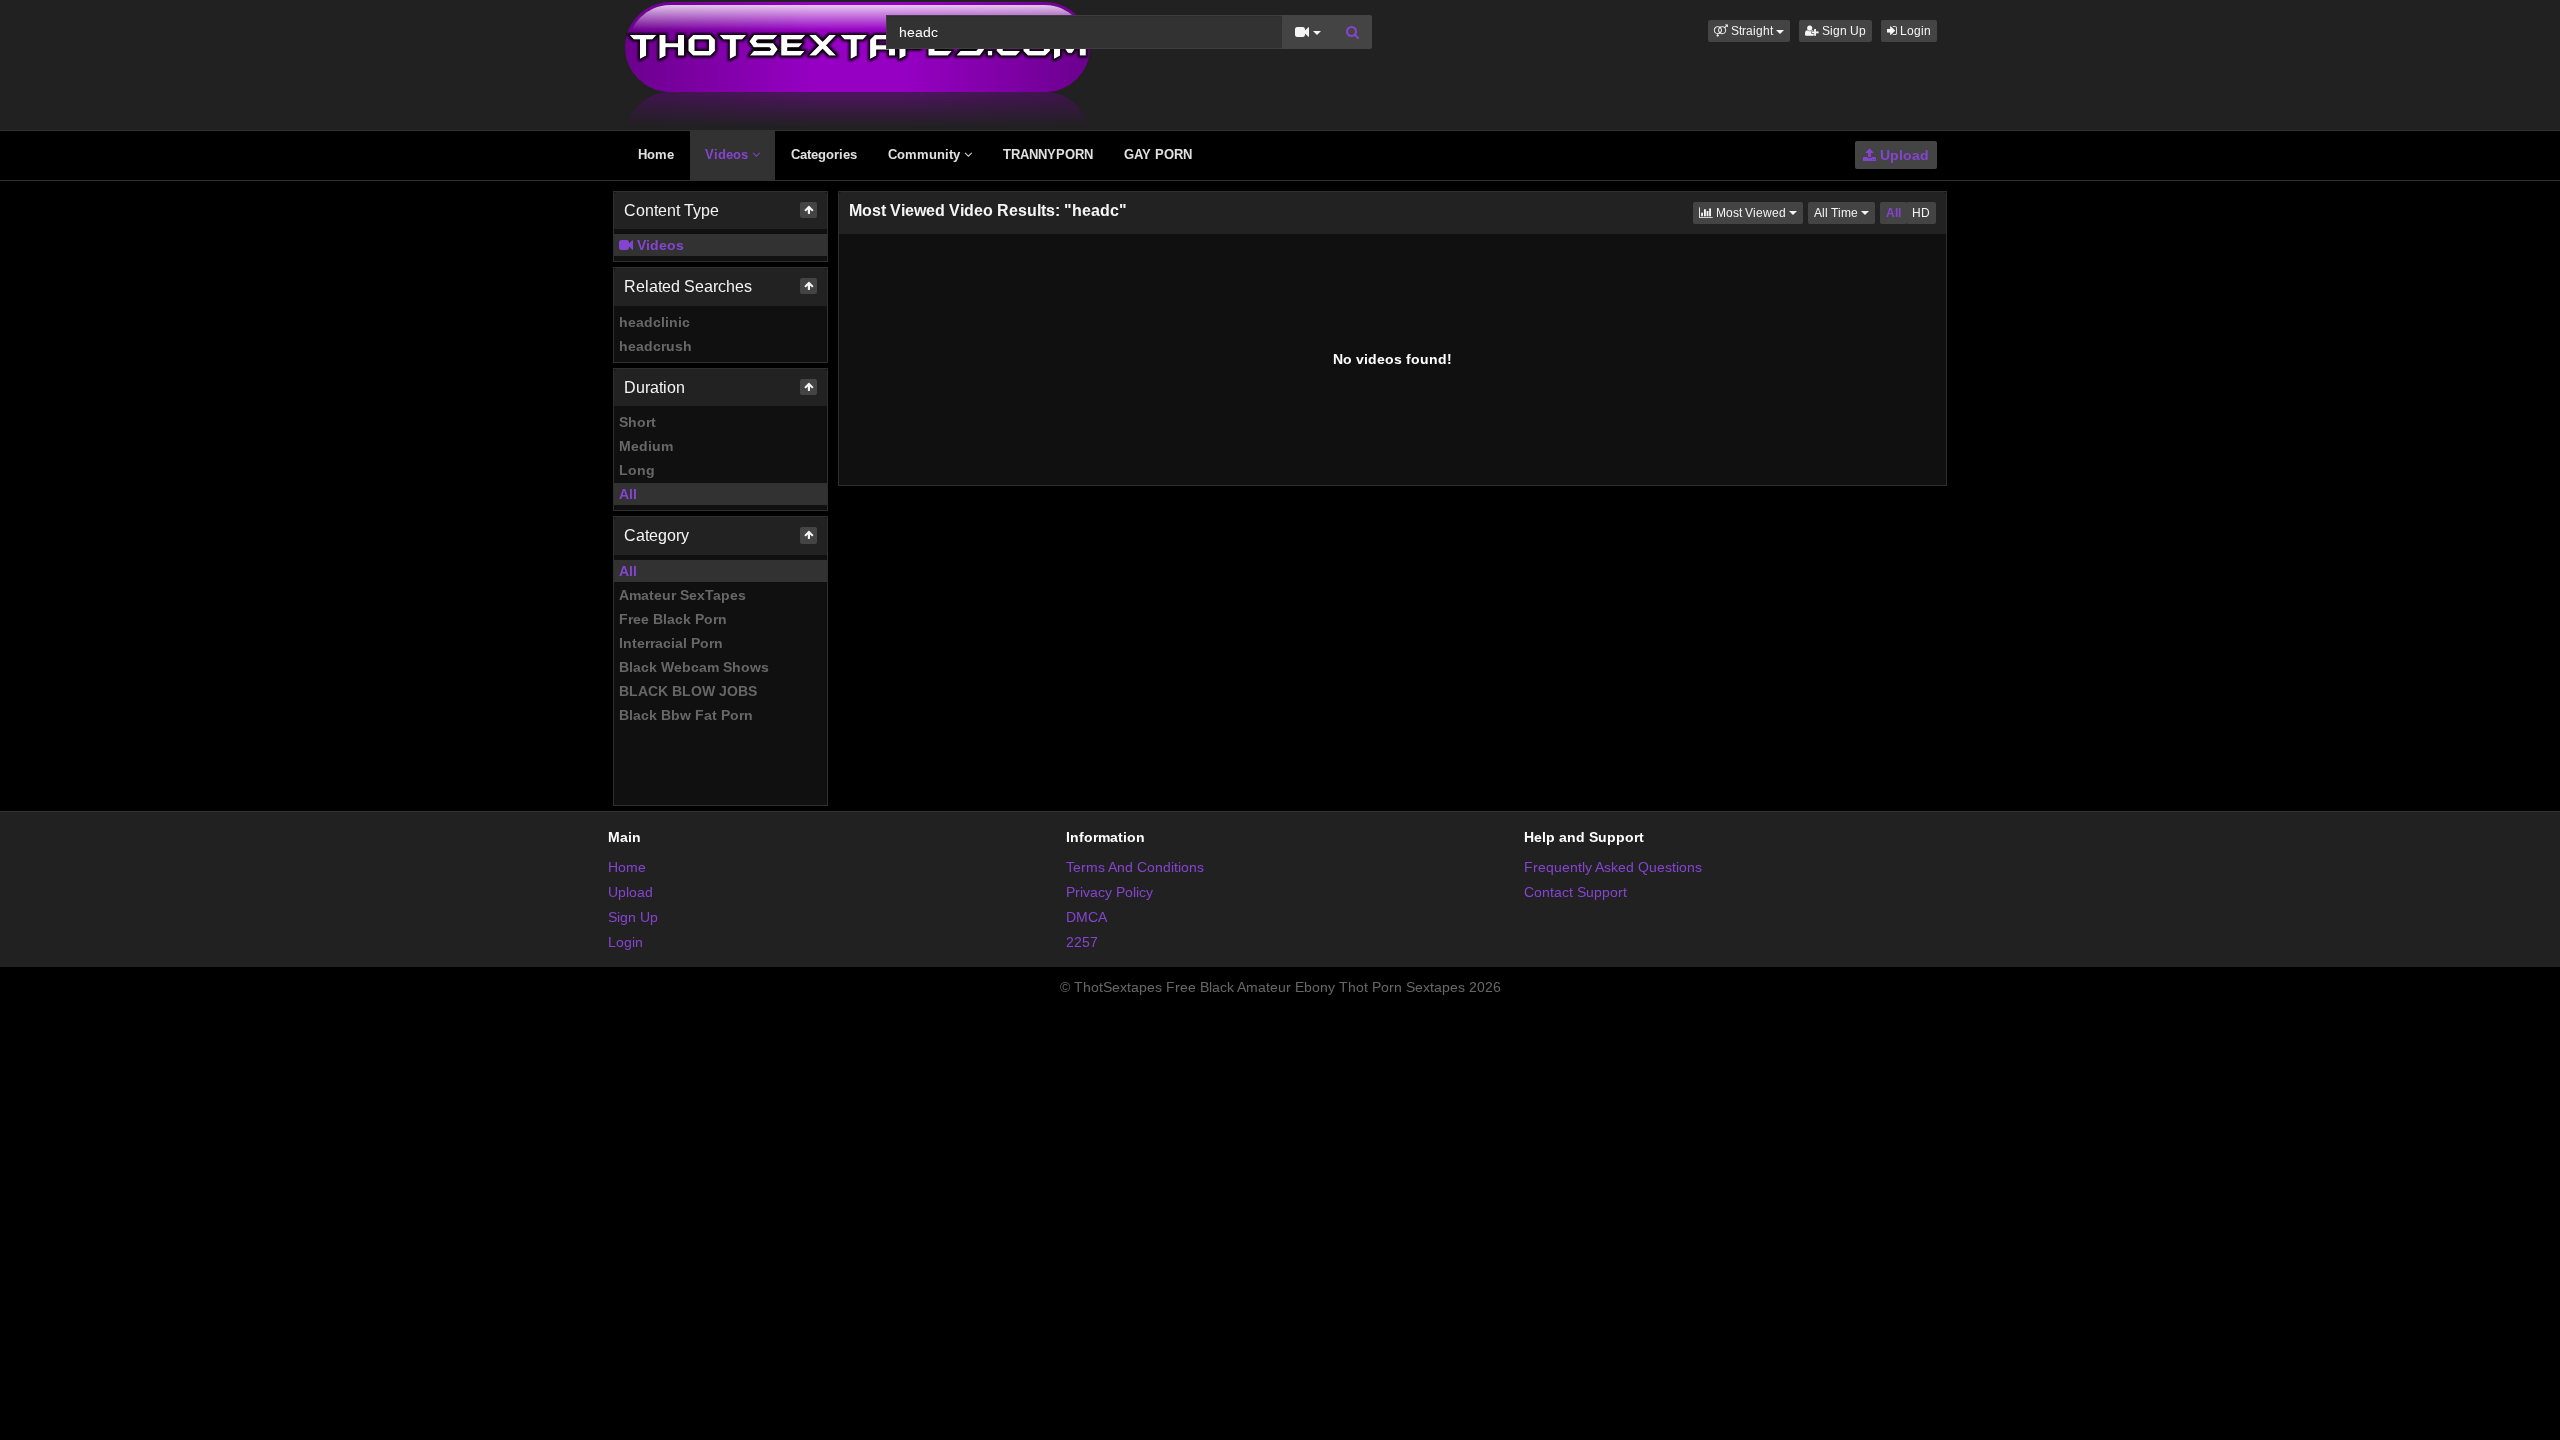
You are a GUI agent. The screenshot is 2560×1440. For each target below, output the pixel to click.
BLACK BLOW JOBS (688, 691)
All (628, 494)
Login (1914, 31)
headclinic (654, 322)
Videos (728, 154)
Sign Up (1842, 31)
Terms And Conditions (1135, 867)
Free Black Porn (673, 619)
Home (656, 154)
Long (637, 470)
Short (637, 422)
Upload (1902, 155)
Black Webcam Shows (694, 667)
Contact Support (1575, 892)
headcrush (655, 346)
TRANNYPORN (1048, 154)
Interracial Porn (671, 643)
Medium (646, 446)
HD (1921, 213)
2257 (1082, 942)
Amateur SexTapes (682, 595)
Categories (824, 154)
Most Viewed (1758, 212)
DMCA (1086, 917)
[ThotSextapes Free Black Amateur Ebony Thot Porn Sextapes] (857, 64)
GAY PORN (1158, 154)
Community (926, 154)
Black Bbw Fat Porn (686, 715)
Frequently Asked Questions (1613, 867)
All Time (1844, 212)
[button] (1749, 31)
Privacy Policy (1109, 892)
